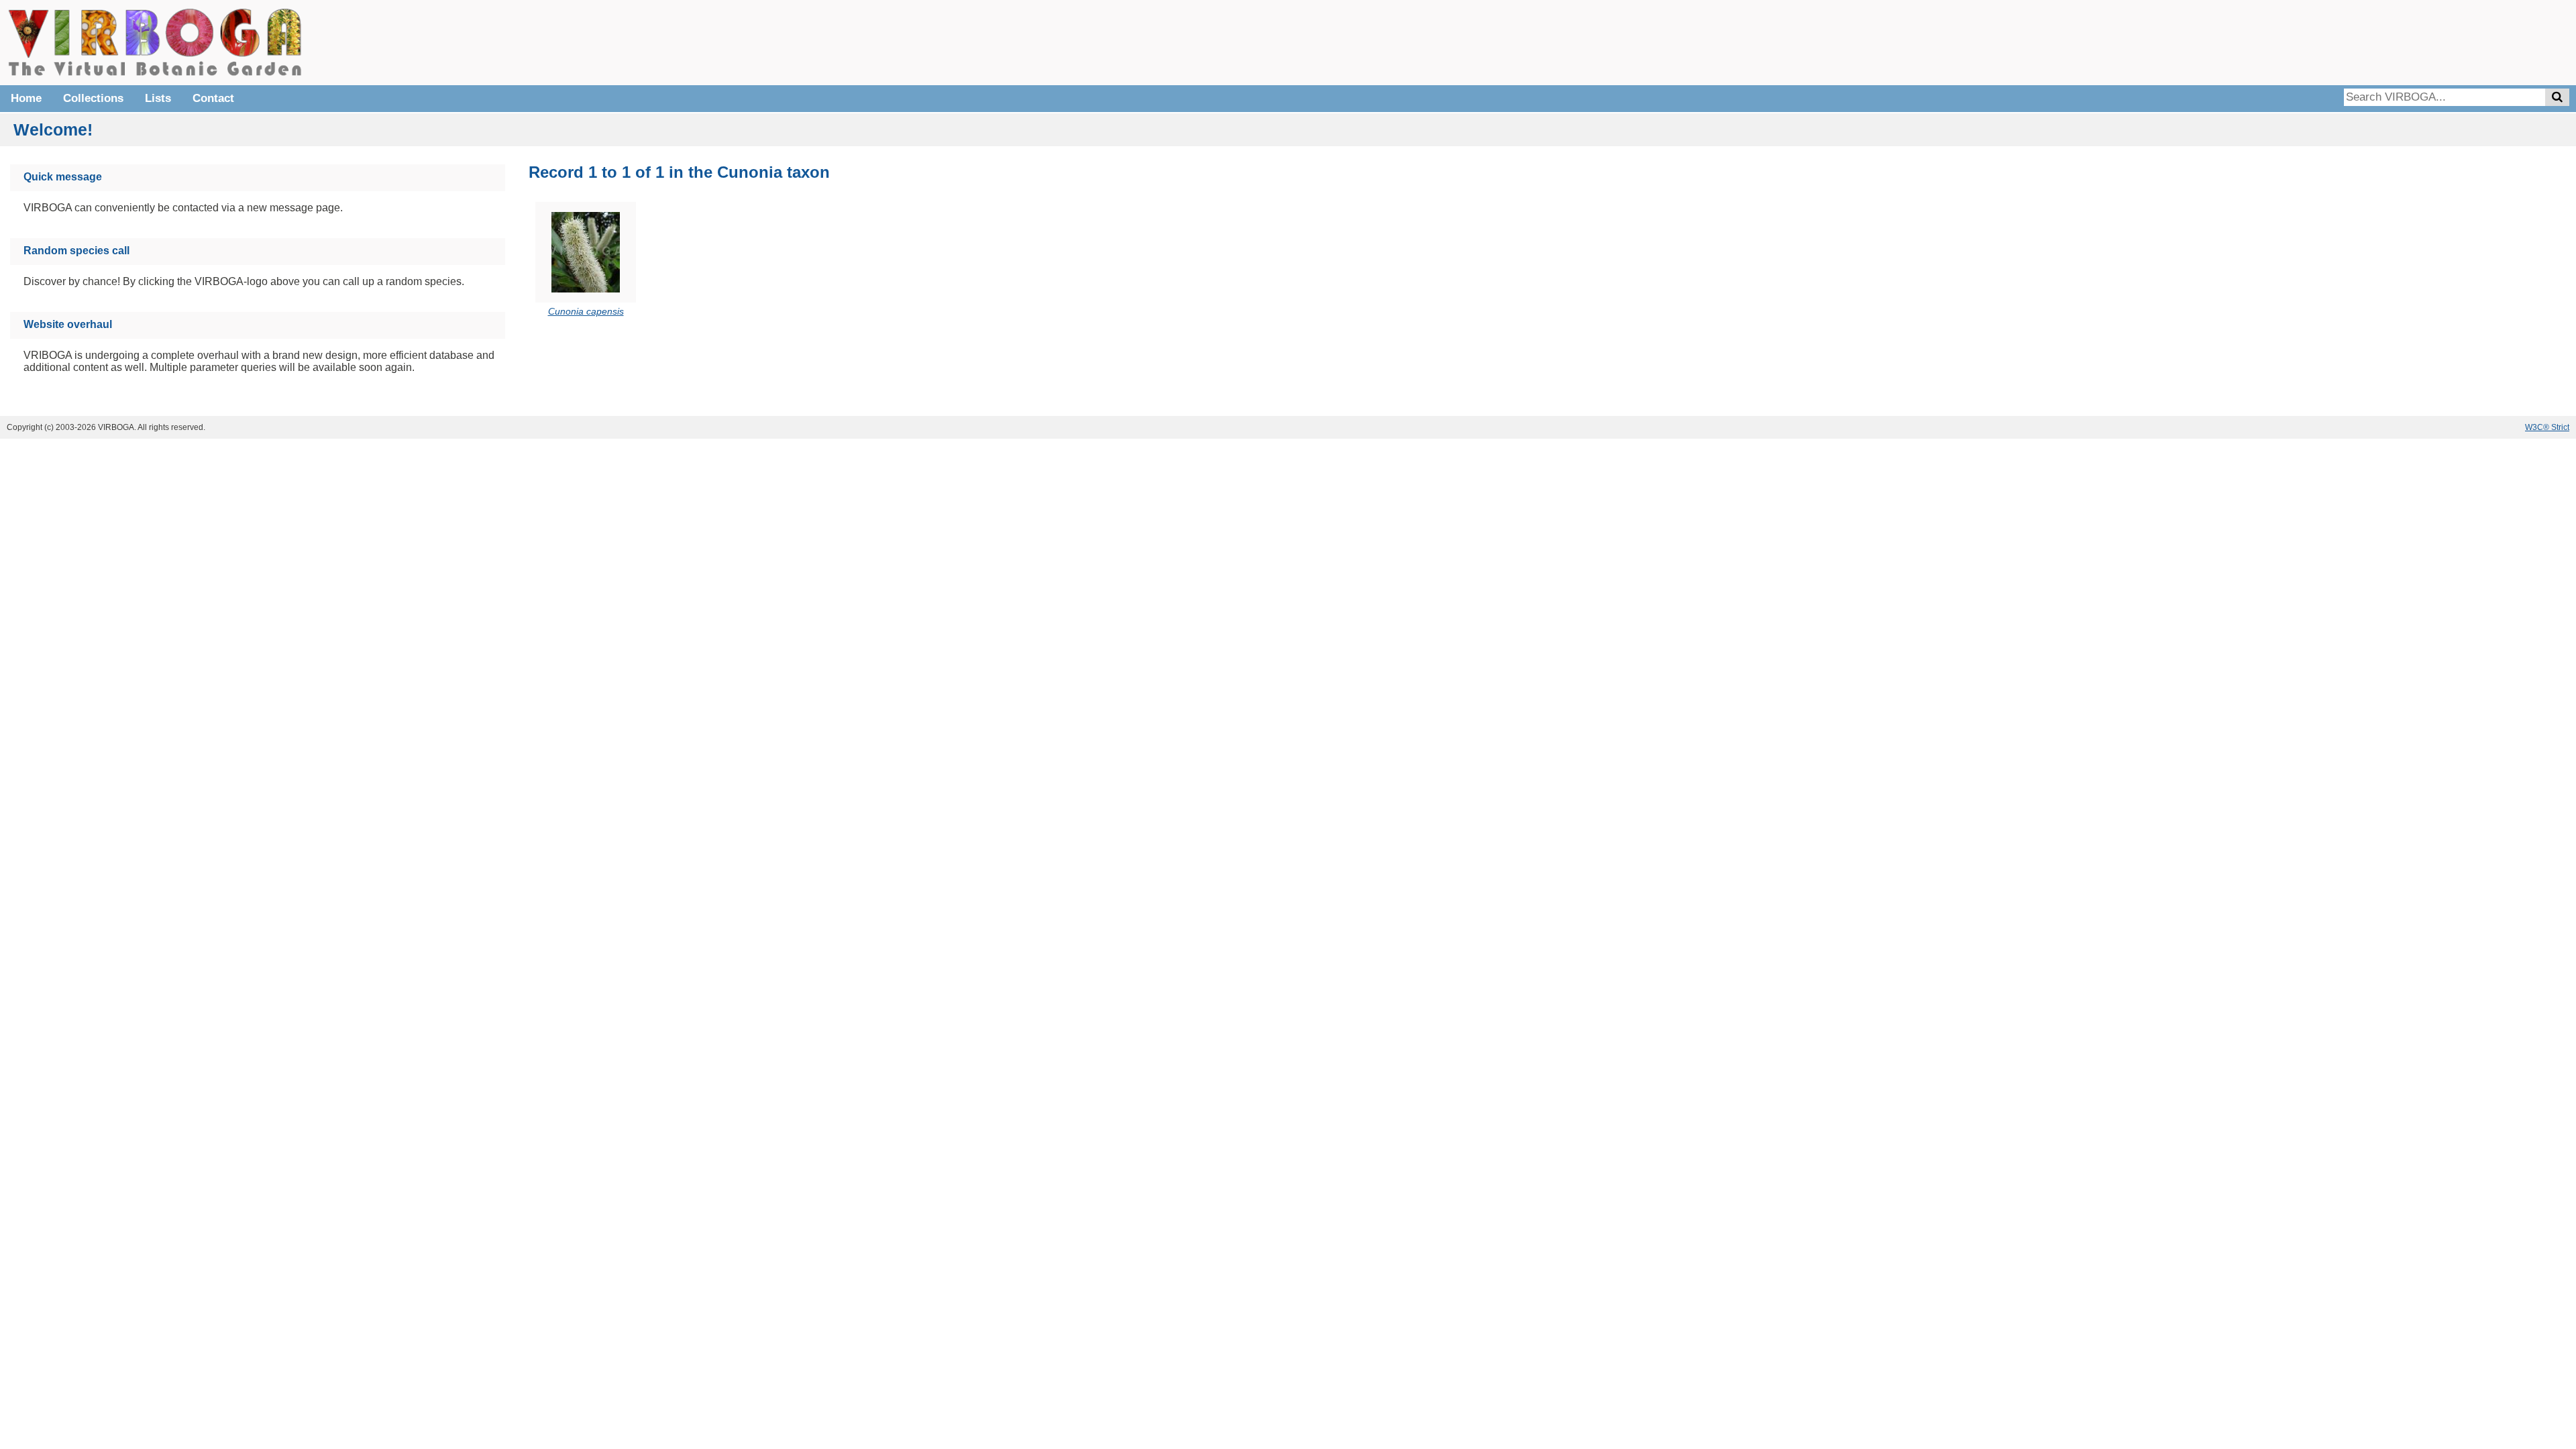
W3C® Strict (2547, 427)
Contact (213, 98)
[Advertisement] (2368, 40)
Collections (93, 98)
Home (26, 98)
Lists (158, 98)
